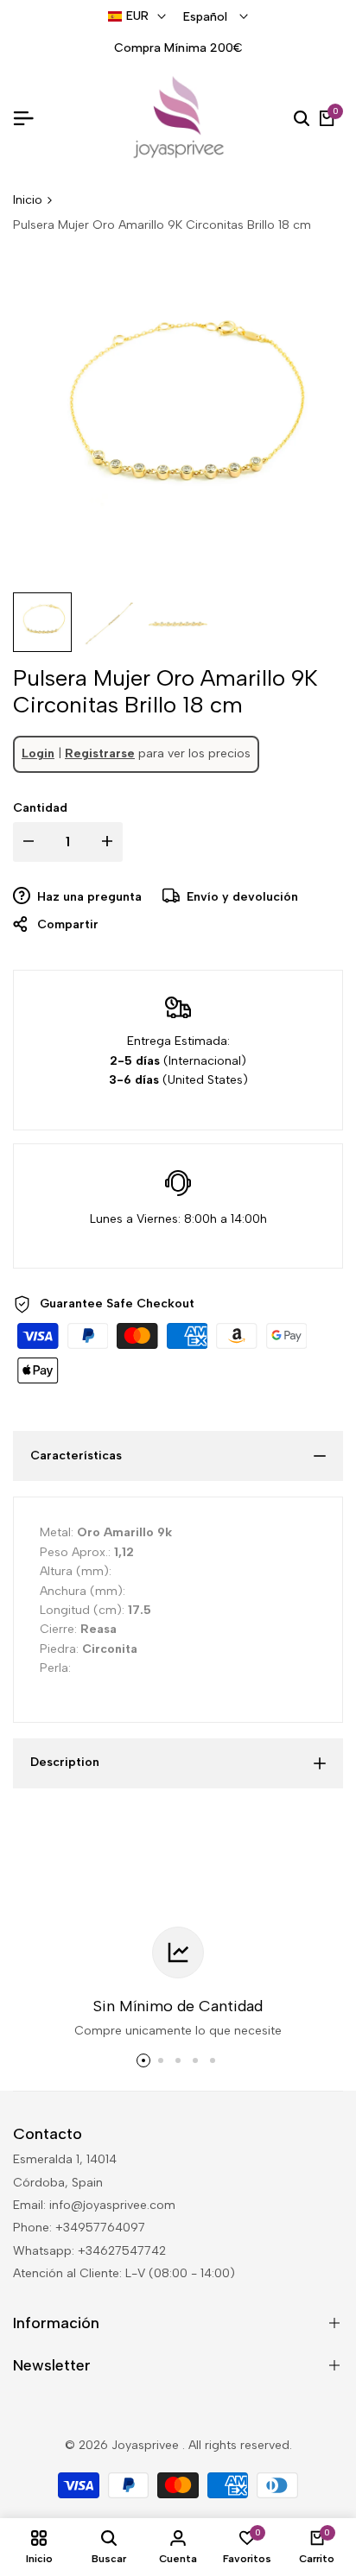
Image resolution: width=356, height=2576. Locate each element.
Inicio (28, 200)
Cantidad (40, 808)
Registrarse (100, 753)
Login (38, 753)
